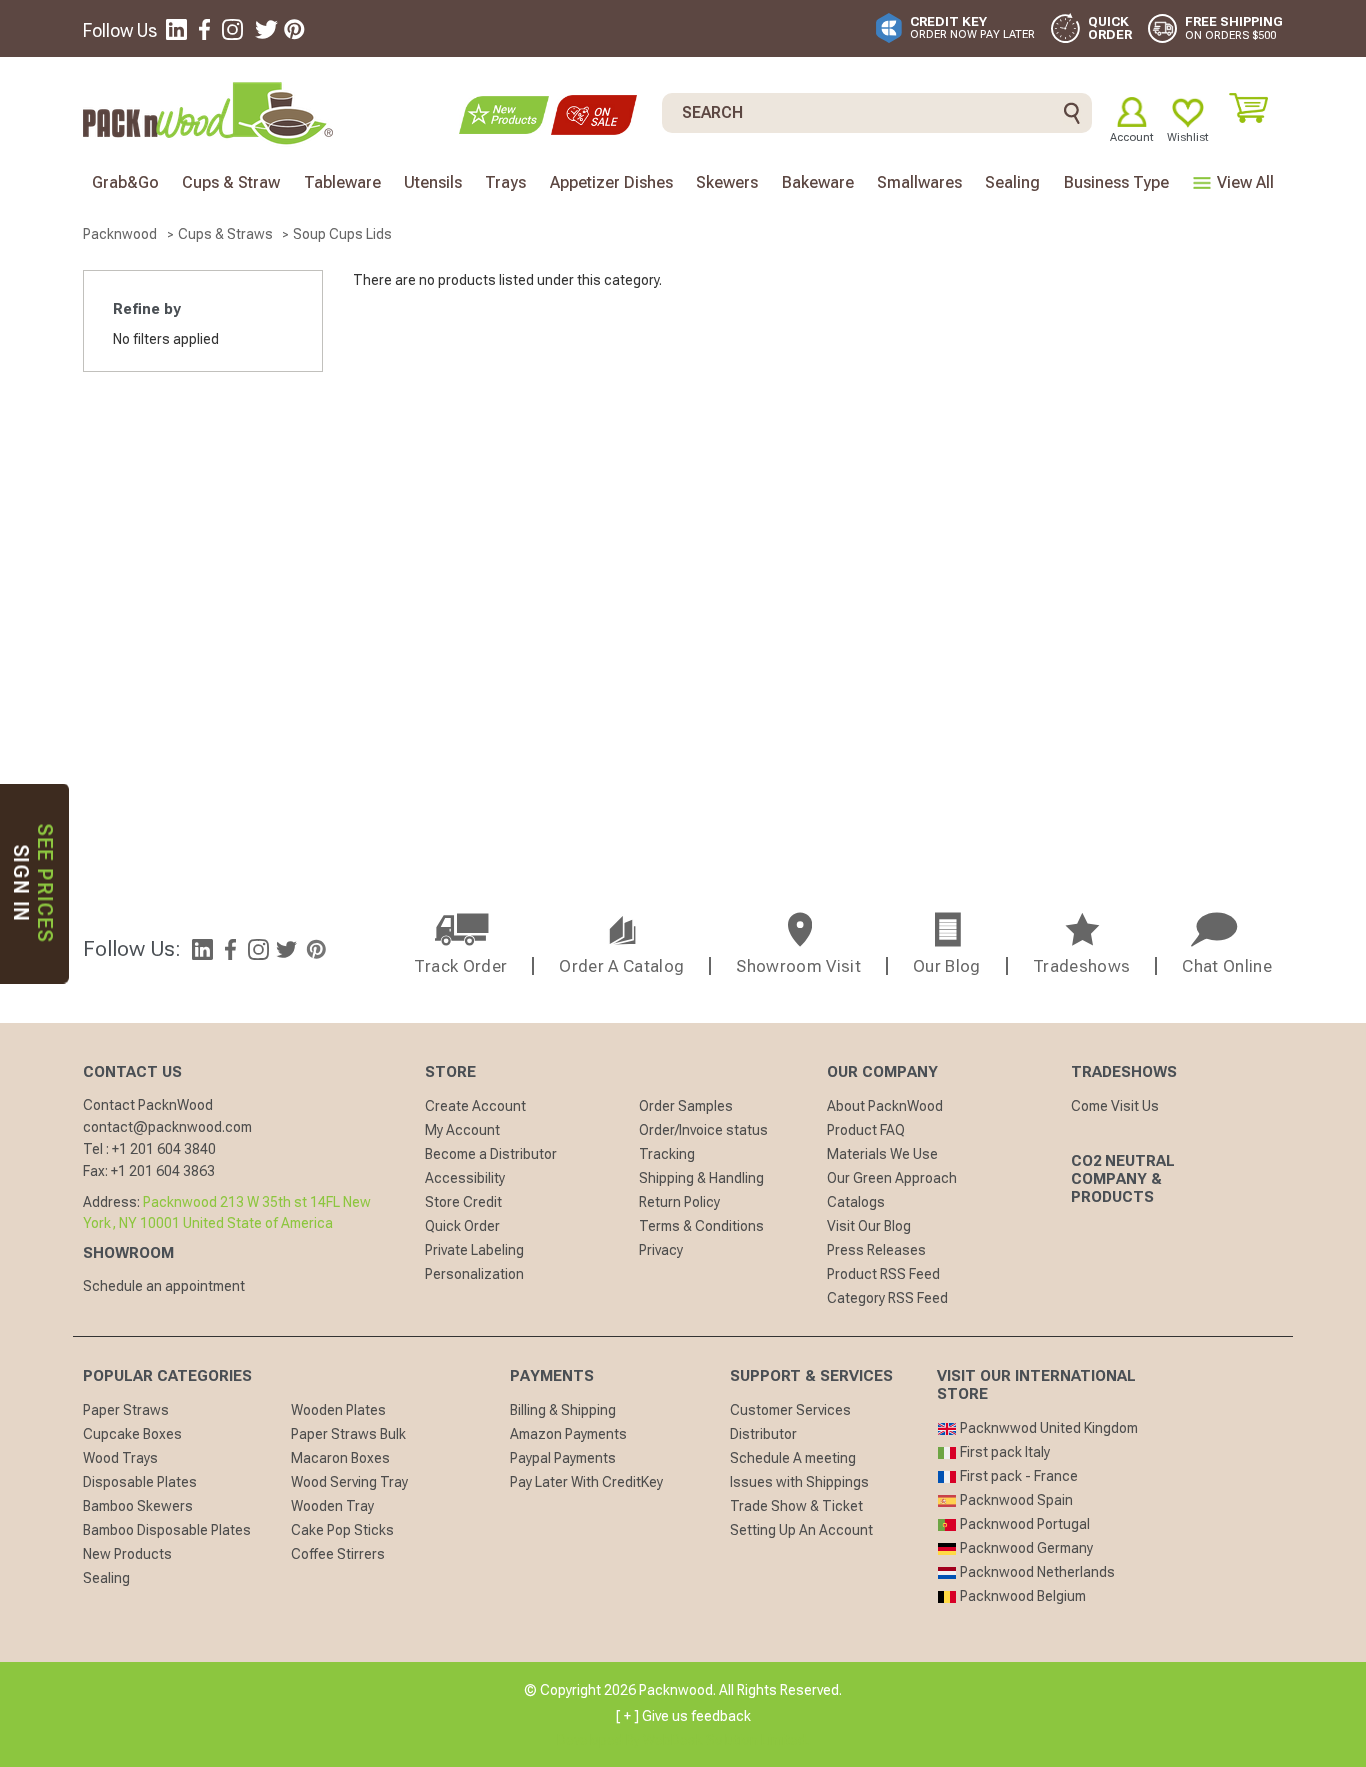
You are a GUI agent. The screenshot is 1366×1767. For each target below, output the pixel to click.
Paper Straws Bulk (348, 1434)
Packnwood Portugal (1023, 1524)
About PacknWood (885, 1106)
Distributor (763, 1434)
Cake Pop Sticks (342, 1530)
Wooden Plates (338, 1410)
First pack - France (1017, 1476)
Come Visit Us (1115, 1106)
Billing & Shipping (563, 1410)
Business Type (1116, 182)
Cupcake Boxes (132, 1434)
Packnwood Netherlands (1036, 1572)
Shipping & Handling (701, 1178)
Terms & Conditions (701, 1226)
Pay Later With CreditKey (586, 1482)
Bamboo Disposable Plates (167, 1530)
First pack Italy (1003, 1452)
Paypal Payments (563, 1458)
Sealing (106, 1578)
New (504, 115)
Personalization (474, 1274)
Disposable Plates (140, 1482)
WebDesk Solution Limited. (726, 1740)
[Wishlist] (1188, 112)
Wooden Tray (332, 1506)
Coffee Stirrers (338, 1554)
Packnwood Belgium (1021, 1596)
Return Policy (679, 1202)
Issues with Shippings (799, 1482)
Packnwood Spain (1015, 1500)
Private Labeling (474, 1250)
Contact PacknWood (148, 1105)
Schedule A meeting (793, 1458)
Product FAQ (866, 1130)
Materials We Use (882, 1154)
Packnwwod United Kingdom (1047, 1428)
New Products (127, 1554)
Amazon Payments (568, 1434)
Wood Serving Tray (349, 1482)
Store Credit (463, 1202)
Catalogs (856, 1202)
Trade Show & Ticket (796, 1506)
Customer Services (790, 1410)
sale (594, 115)
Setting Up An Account (801, 1530)
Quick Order (462, 1226)
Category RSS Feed (887, 1298)
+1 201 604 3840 (164, 1149)
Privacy (661, 1250)
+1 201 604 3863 (163, 1171)
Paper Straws (126, 1410)
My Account (462, 1130)
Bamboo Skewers (138, 1506)
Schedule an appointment (164, 1286)
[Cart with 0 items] (1256, 108)
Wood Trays (120, 1458)
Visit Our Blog (869, 1226)
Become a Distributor (491, 1154)
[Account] (1132, 112)
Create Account (475, 1106)
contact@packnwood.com (167, 1127)
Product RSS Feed (883, 1274)
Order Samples (686, 1106)
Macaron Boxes (340, 1458)
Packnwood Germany (1025, 1548)
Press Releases (876, 1250)
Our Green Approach (892, 1178)
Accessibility (465, 1178)
